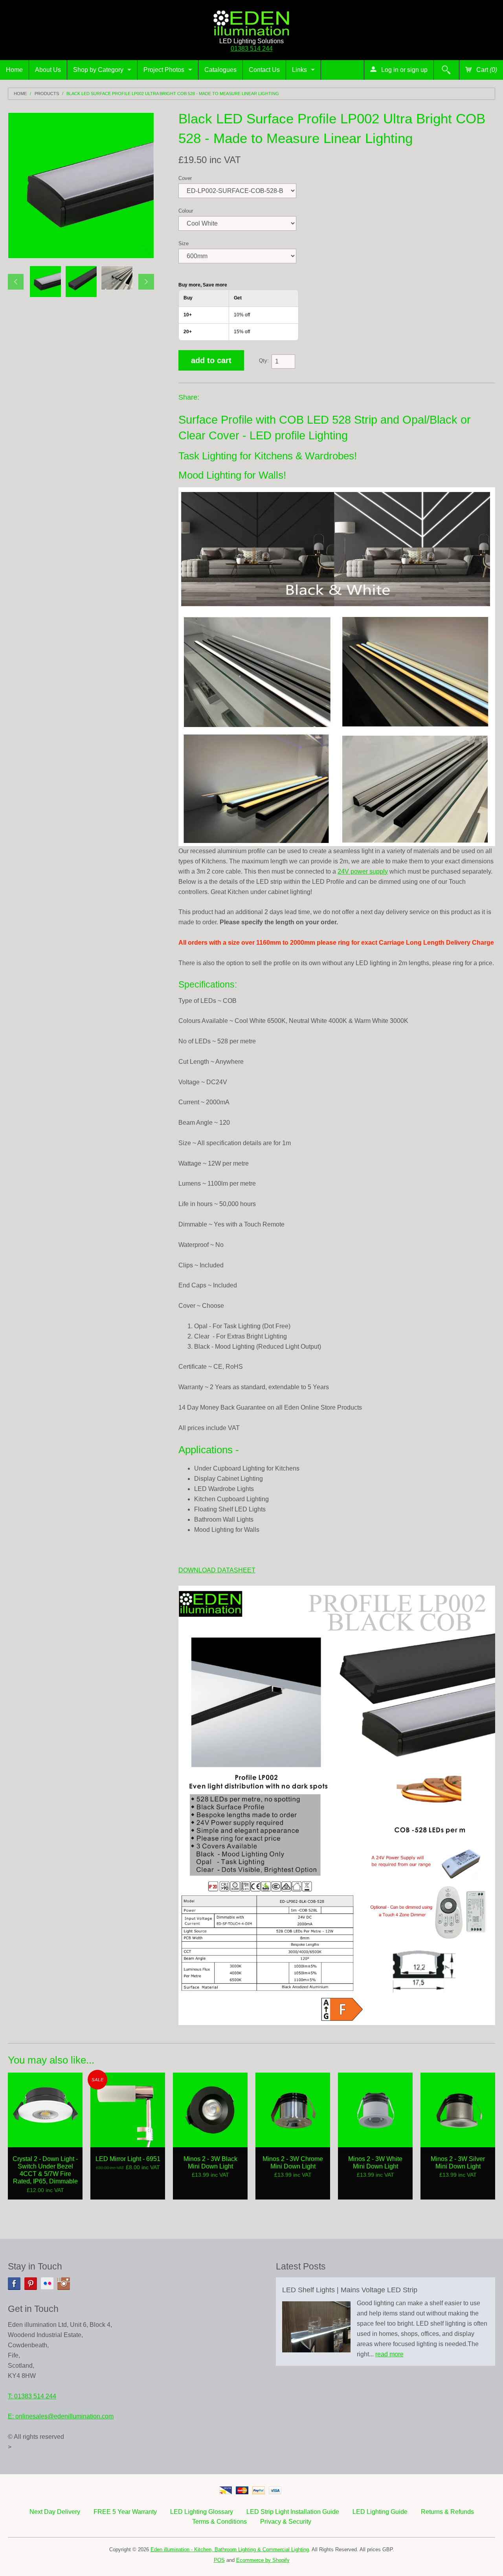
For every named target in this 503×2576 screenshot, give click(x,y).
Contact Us (264, 70)
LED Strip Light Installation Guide (293, 2512)
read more (389, 2354)
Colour (186, 211)
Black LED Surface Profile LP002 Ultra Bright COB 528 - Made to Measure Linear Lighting (173, 94)
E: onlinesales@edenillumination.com (61, 2416)
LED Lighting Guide (380, 2512)
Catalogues (220, 70)
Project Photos (164, 70)
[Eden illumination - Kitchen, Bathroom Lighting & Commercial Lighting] (251, 21)
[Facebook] (14, 2284)
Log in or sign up (404, 70)
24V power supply (363, 871)
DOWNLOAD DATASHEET (217, 1570)
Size (184, 243)
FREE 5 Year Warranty (125, 2512)
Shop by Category (98, 70)
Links (299, 70)
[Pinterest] (31, 2284)
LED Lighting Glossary (202, 2512)
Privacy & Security (286, 2522)
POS (219, 2560)
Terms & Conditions (219, 2522)
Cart (486, 70)
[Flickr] (47, 2284)
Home (14, 70)
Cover (185, 178)
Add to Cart (211, 360)
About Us (48, 70)
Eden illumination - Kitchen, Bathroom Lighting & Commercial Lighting (230, 2549)
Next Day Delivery (55, 2512)
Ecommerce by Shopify (263, 2560)
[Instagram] (64, 2284)
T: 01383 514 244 (32, 2396)
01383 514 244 (252, 49)
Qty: (264, 361)
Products (47, 94)
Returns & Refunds (447, 2512)
